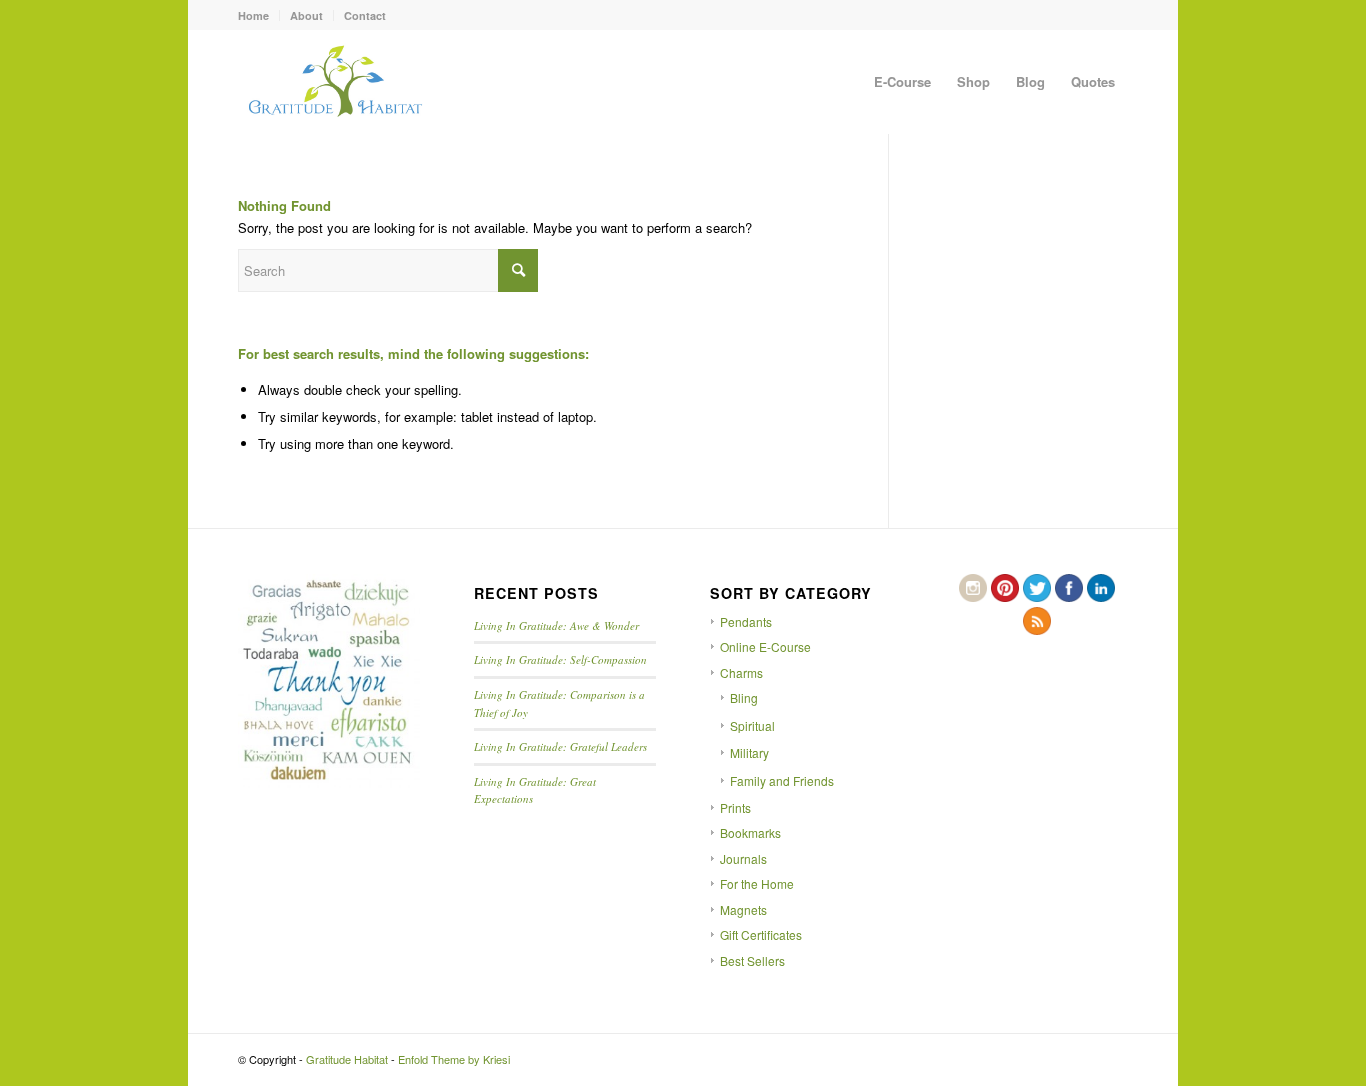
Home (253, 15)
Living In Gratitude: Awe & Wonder (556, 625)
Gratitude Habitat (347, 1059)
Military (749, 752)
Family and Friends (782, 780)
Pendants (746, 621)
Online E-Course (765, 646)
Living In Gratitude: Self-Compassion (560, 659)
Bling (744, 697)
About (306, 15)
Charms (741, 672)
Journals (743, 858)
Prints (735, 807)
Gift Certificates (761, 934)
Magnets (743, 909)
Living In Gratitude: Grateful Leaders (560, 746)
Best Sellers (752, 960)
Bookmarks (750, 832)
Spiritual (752, 725)
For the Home (757, 883)
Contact (365, 15)
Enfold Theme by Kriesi (454, 1059)
